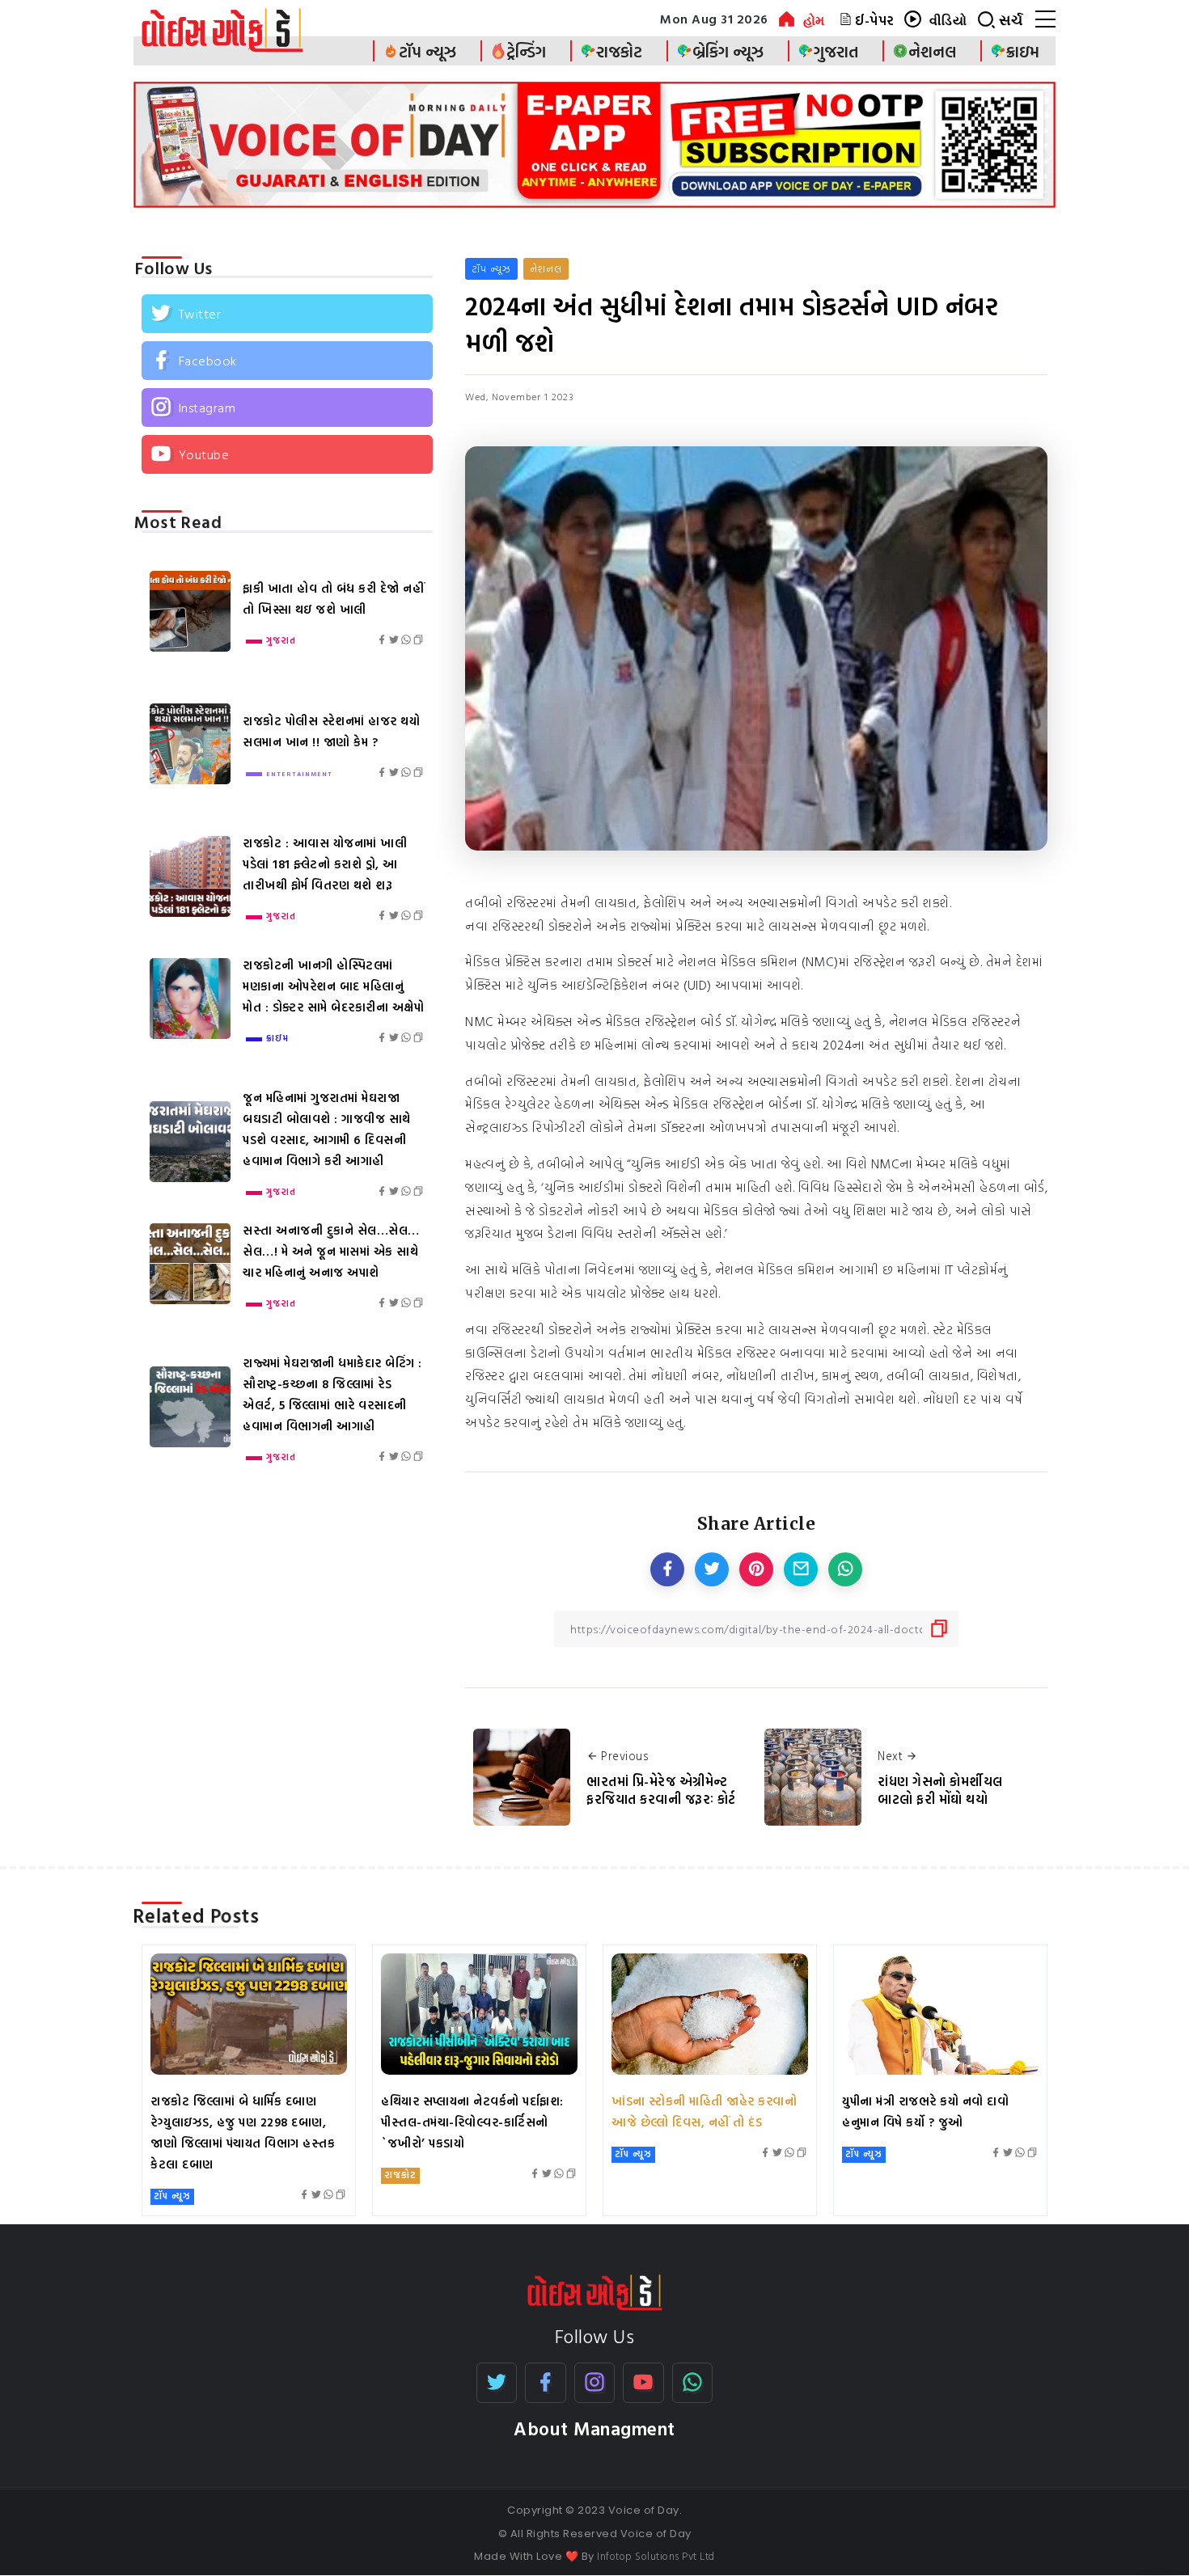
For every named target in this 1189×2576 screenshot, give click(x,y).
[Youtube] (287, 454)
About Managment (594, 2428)
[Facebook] (287, 361)
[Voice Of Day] (595, 2291)
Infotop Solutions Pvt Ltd (656, 2556)
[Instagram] (287, 408)
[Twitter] (287, 314)
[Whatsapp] (693, 2383)
